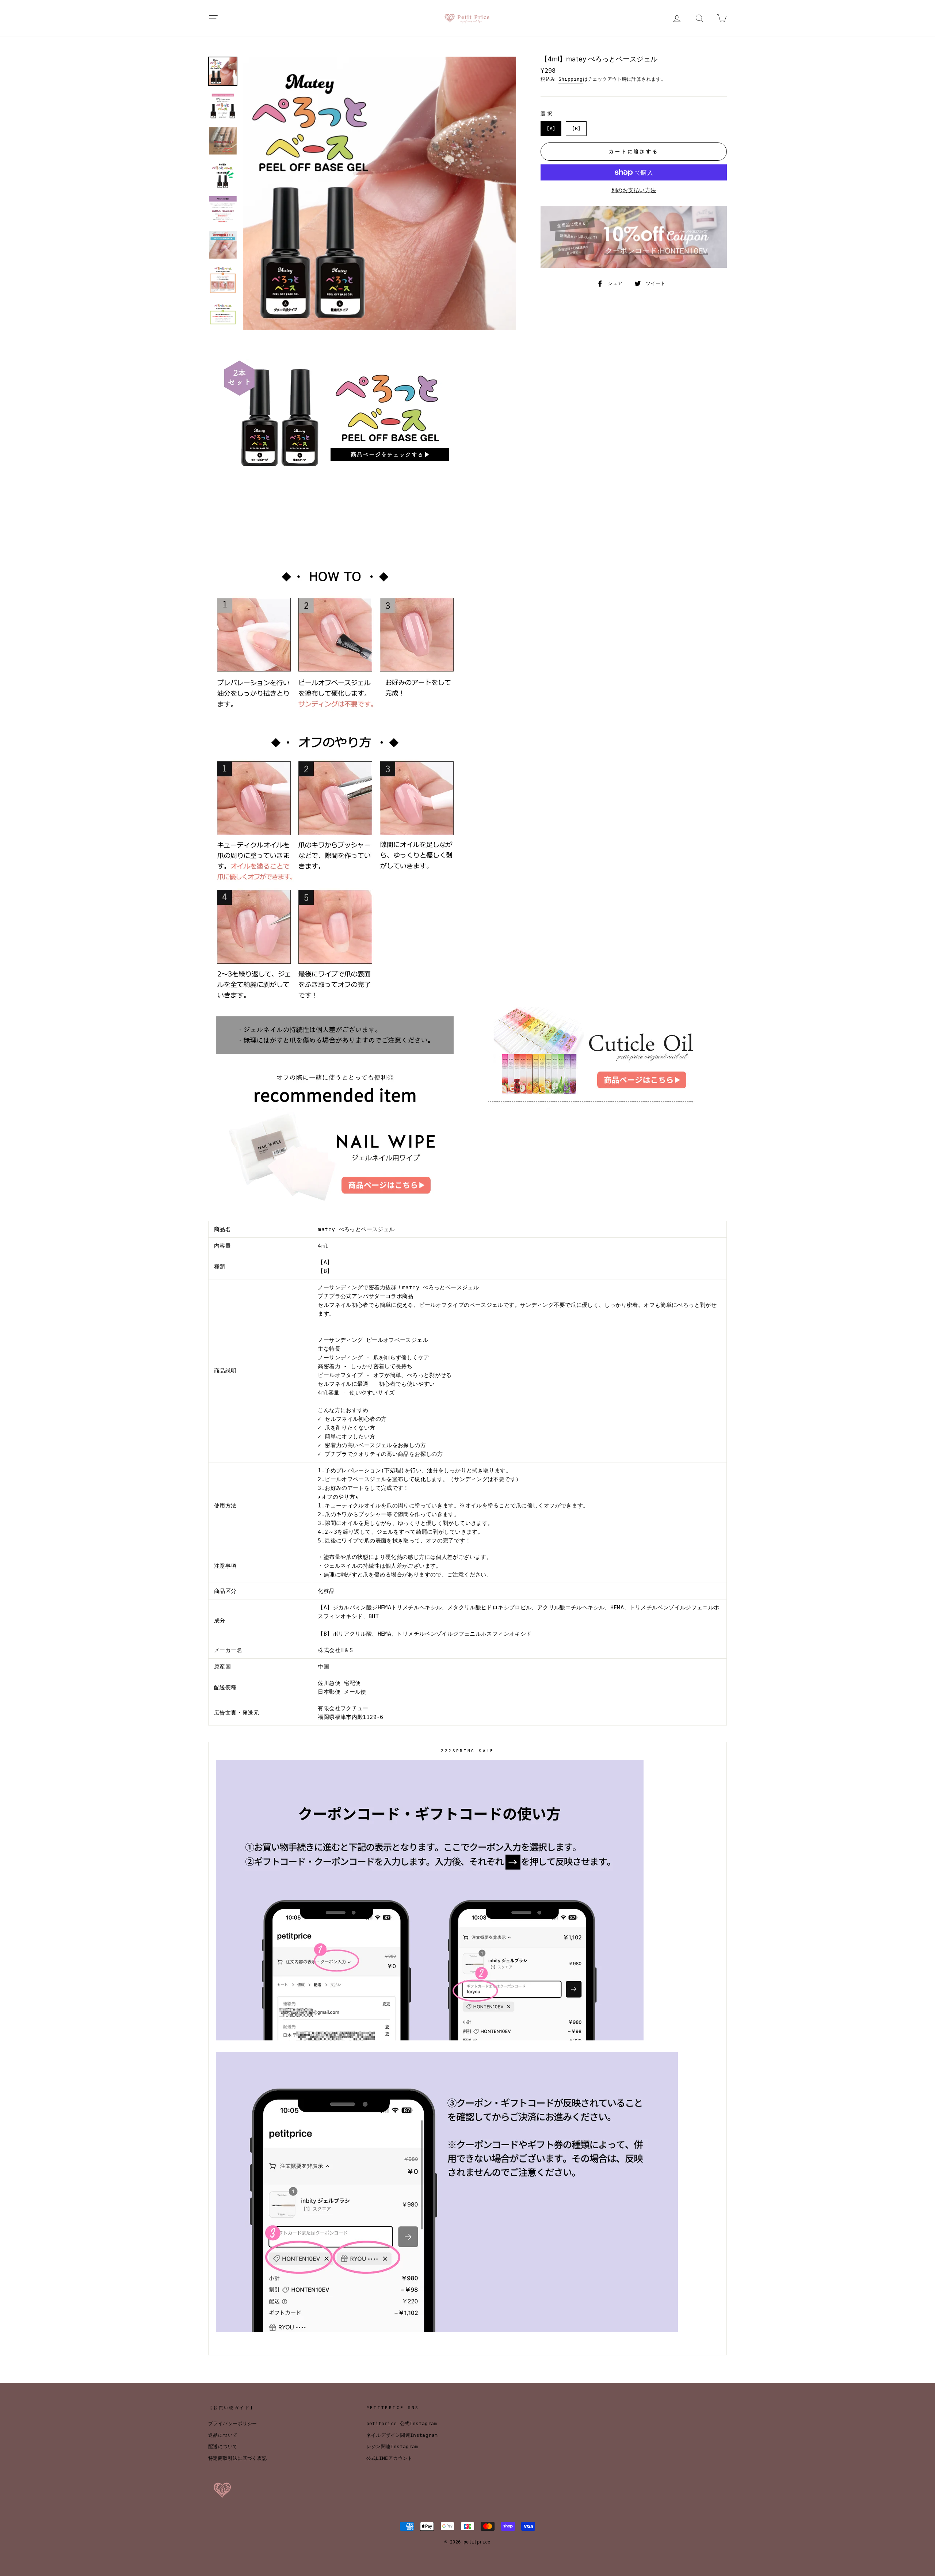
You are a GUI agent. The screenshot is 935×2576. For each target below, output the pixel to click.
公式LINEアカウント (390, 2458)
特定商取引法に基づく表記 (238, 2458)
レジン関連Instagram (392, 2446)
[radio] (551, 129)
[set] (336, 472)
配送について (223, 2446)
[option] (380, 193)
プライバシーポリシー (233, 2423)
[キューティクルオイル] (592, 1108)
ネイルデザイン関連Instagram (402, 2435)
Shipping (571, 79)
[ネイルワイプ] (336, 1207)
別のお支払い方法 (634, 190)
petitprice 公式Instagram (402, 2423)
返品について (223, 2435)
